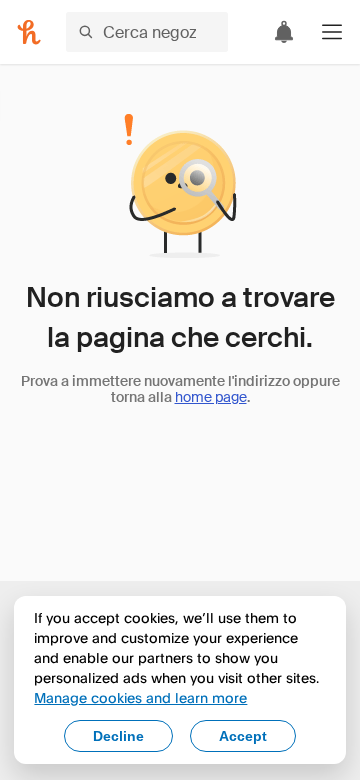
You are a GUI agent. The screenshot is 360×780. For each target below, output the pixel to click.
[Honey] (29, 32)
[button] (332, 32)
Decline (118, 736)
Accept (243, 736)
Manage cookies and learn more (140, 697)
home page (211, 397)
